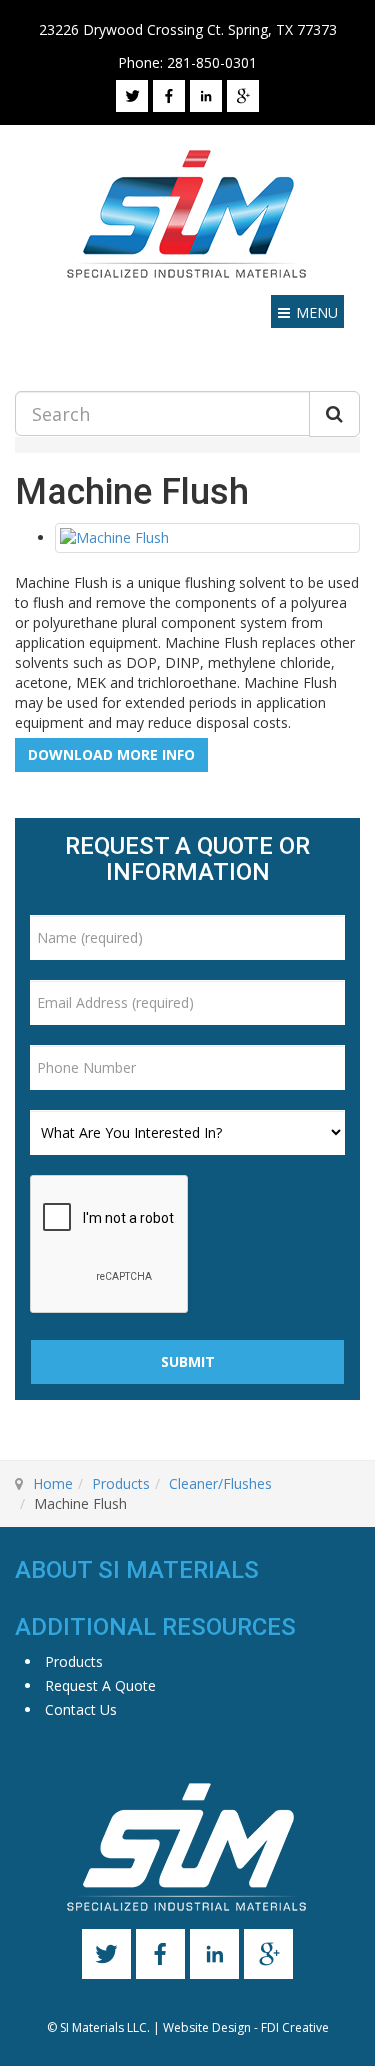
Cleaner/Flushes (220, 1483)
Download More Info (111, 754)
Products (121, 1483)
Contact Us (81, 1709)
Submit (188, 1361)
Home (53, 1483)
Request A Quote (100, 1685)
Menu (317, 312)
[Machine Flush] (207, 538)
